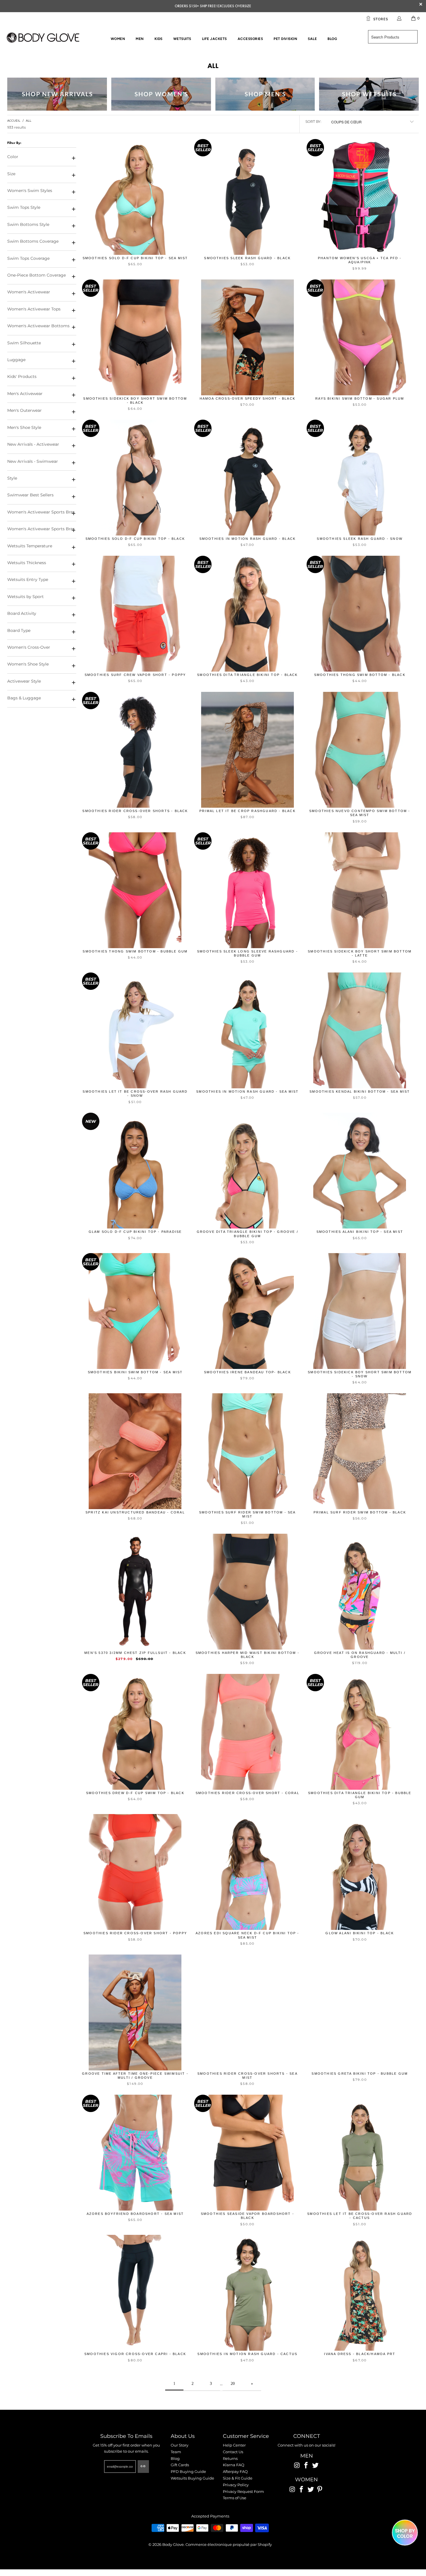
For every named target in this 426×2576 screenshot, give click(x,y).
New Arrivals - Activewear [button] (33, 444)
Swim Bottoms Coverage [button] (33, 241)
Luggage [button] (16, 360)
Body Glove (173, 2544)
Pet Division (285, 39)
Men (140, 39)
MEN (307, 2456)
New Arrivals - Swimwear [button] (33, 461)
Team (176, 2452)
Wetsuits (182, 39)
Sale (312, 39)
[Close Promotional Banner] (421, 6)
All (213, 66)
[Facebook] (306, 2466)
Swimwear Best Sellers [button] (30, 495)
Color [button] (13, 157)
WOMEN (306, 2480)
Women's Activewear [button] (29, 292)
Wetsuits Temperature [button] (30, 546)
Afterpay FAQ (235, 2471)
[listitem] (213, 6)
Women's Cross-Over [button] (29, 647)
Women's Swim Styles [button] (30, 191)
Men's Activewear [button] (25, 394)
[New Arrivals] (57, 94)
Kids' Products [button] (22, 376)
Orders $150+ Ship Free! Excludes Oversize (213, 6)
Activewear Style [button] (24, 681)
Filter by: (14, 143)
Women (118, 39)
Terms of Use (235, 2498)
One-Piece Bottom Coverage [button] (37, 275)
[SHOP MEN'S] (265, 94)
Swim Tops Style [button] (24, 207)
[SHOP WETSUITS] (369, 94)
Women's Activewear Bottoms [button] (38, 326)
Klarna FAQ (234, 2465)
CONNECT (307, 2436)
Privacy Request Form (243, 2491)
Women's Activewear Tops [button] (34, 309)
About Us (183, 2436)
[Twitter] (315, 2466)
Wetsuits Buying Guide (192, 2478)
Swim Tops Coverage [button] (28, 258)
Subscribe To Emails (126, 2436)
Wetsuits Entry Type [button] (28, 579)
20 (233, 2384)
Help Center (234, 2445)
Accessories (250, 39)
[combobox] (393, 37)
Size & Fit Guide (238, 2478)
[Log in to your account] (399, 18)
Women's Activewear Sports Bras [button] (41, 512)
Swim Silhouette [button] (24, 343)
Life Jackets (214, 39)
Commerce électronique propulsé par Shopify (229, 2544)
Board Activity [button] (22, 613)
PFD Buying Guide (188, 2471)
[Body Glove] (43, 38)
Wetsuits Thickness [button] (27, 563)
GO (143, 2466)
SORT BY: (313, 121)
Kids (159, 39)
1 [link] (174, 2384)
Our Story (180, 2445)
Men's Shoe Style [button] (24, 427)
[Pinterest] (320, 2490)
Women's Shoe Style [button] (28, 664)
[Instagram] (297, 2466)
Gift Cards (180, 2465)
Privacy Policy (236, 2485)
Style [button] (12, 478)
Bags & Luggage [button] (24, 698)
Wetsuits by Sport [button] (26, 597)
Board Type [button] (19, 630)
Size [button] (11, 174)
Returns (230, 2458)
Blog (332, 39)
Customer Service (246, 2436)
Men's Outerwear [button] (24, 410)
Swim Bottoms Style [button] (28, 224)
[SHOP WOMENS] (161, 94)
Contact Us (233, 2452)
